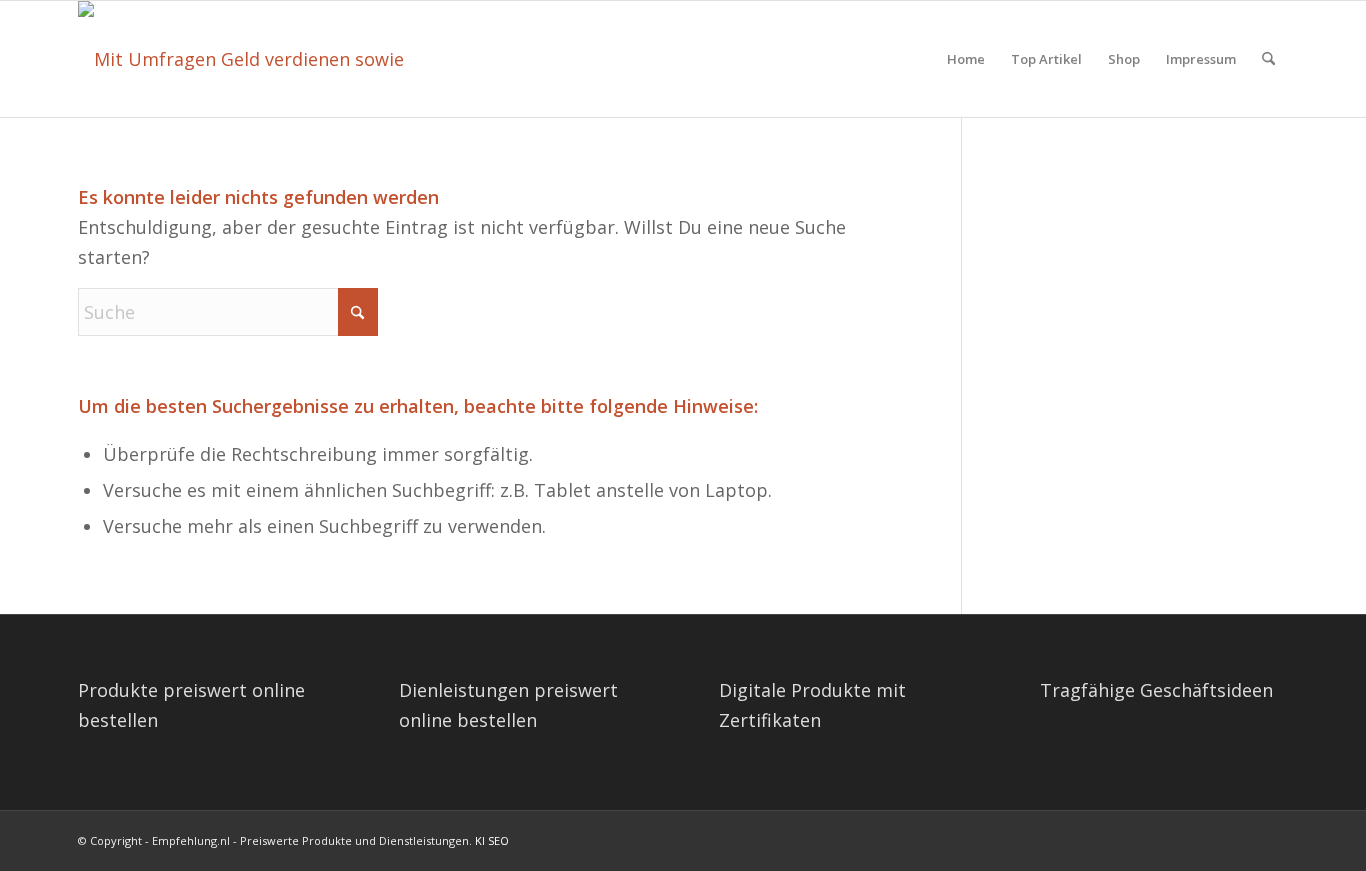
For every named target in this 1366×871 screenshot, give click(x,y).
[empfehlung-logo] (252, 59)
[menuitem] (966, 59)
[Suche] (1268, 59)
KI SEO (492, 840)
